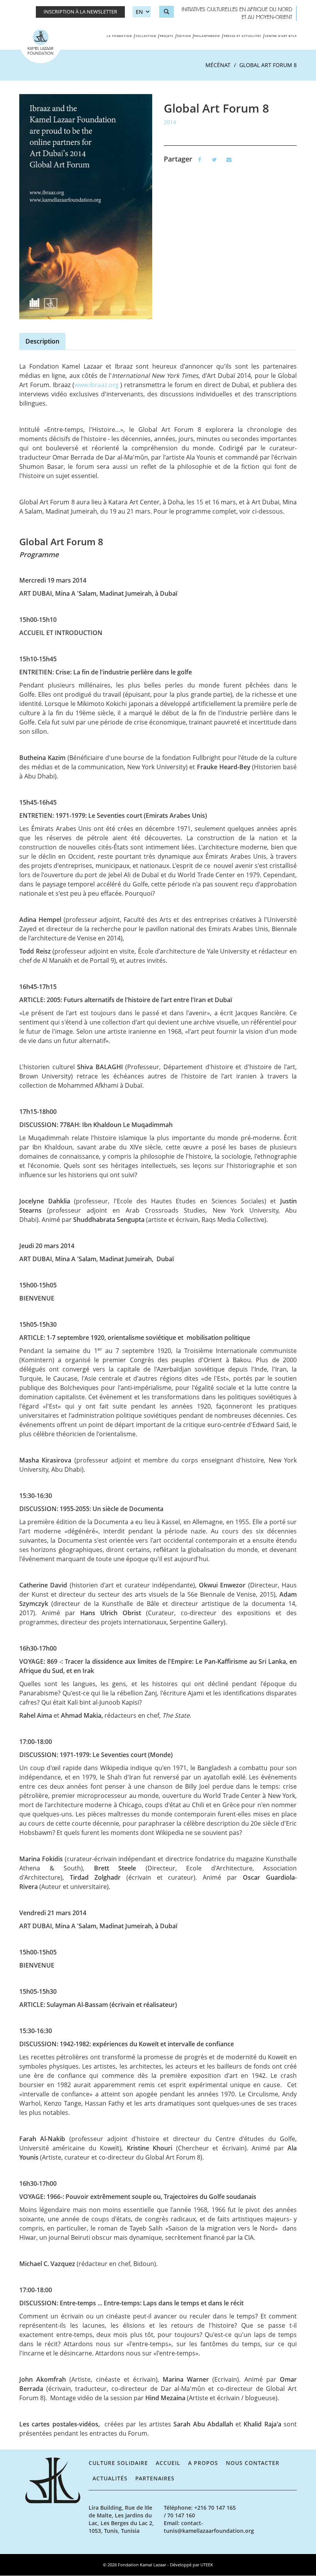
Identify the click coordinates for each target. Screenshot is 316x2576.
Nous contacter (253, 2463)
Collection (146, 36)
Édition (184, 36)
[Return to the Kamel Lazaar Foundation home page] (54, 2480)
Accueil (168, 2463)
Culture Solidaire (118, 2463)
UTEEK (207, 2565)
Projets (167, 36)
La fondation (119, 36)
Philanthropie (207, 36)
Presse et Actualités (243, 36)
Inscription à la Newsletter (80, 12)
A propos (203, 2463)
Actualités (110, 2478)
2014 (170, 122)
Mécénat (218, 65)
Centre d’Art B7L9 (281, 36)
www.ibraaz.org (97, 385)
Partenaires (155, 2478)
